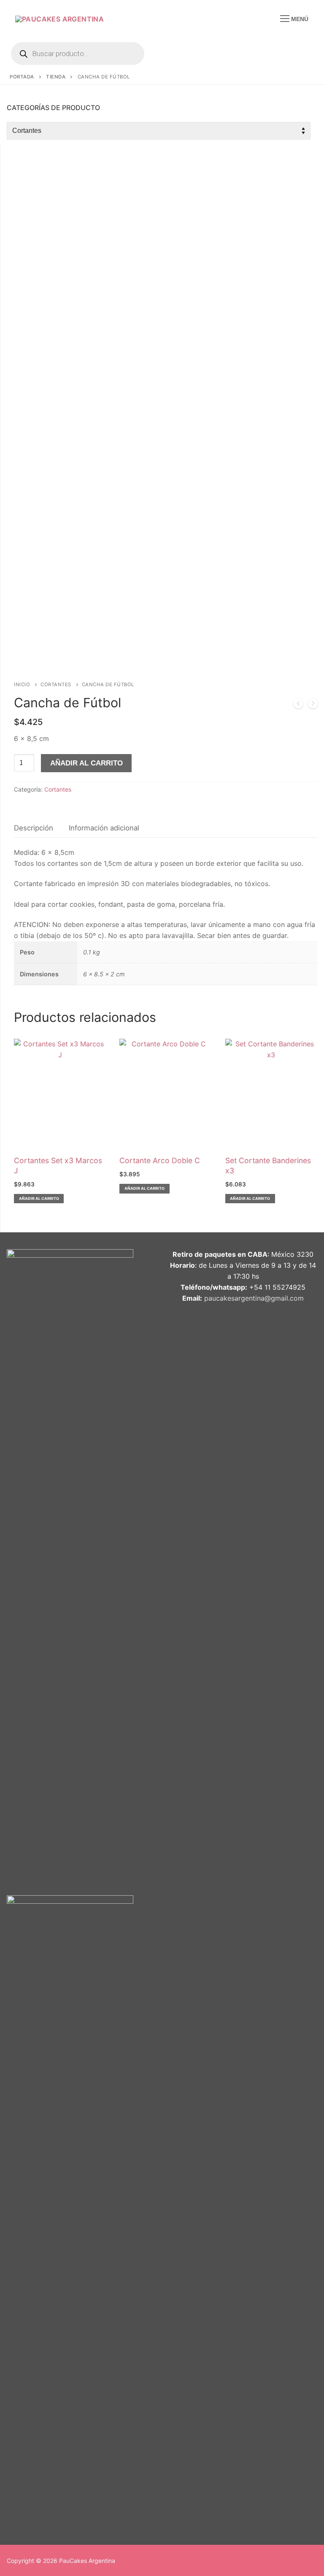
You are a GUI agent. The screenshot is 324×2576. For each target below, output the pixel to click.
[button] (39, 1199)
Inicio (22, 684)
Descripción (34, 828)
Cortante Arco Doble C (160, 1160)
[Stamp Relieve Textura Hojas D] (298, 705)
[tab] (34, 828)
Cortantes (56, 684)
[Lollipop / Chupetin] (313, 705)
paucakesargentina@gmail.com (254, 1298)
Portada (22, 77)
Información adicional (104, 828)
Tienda (56, 77)
